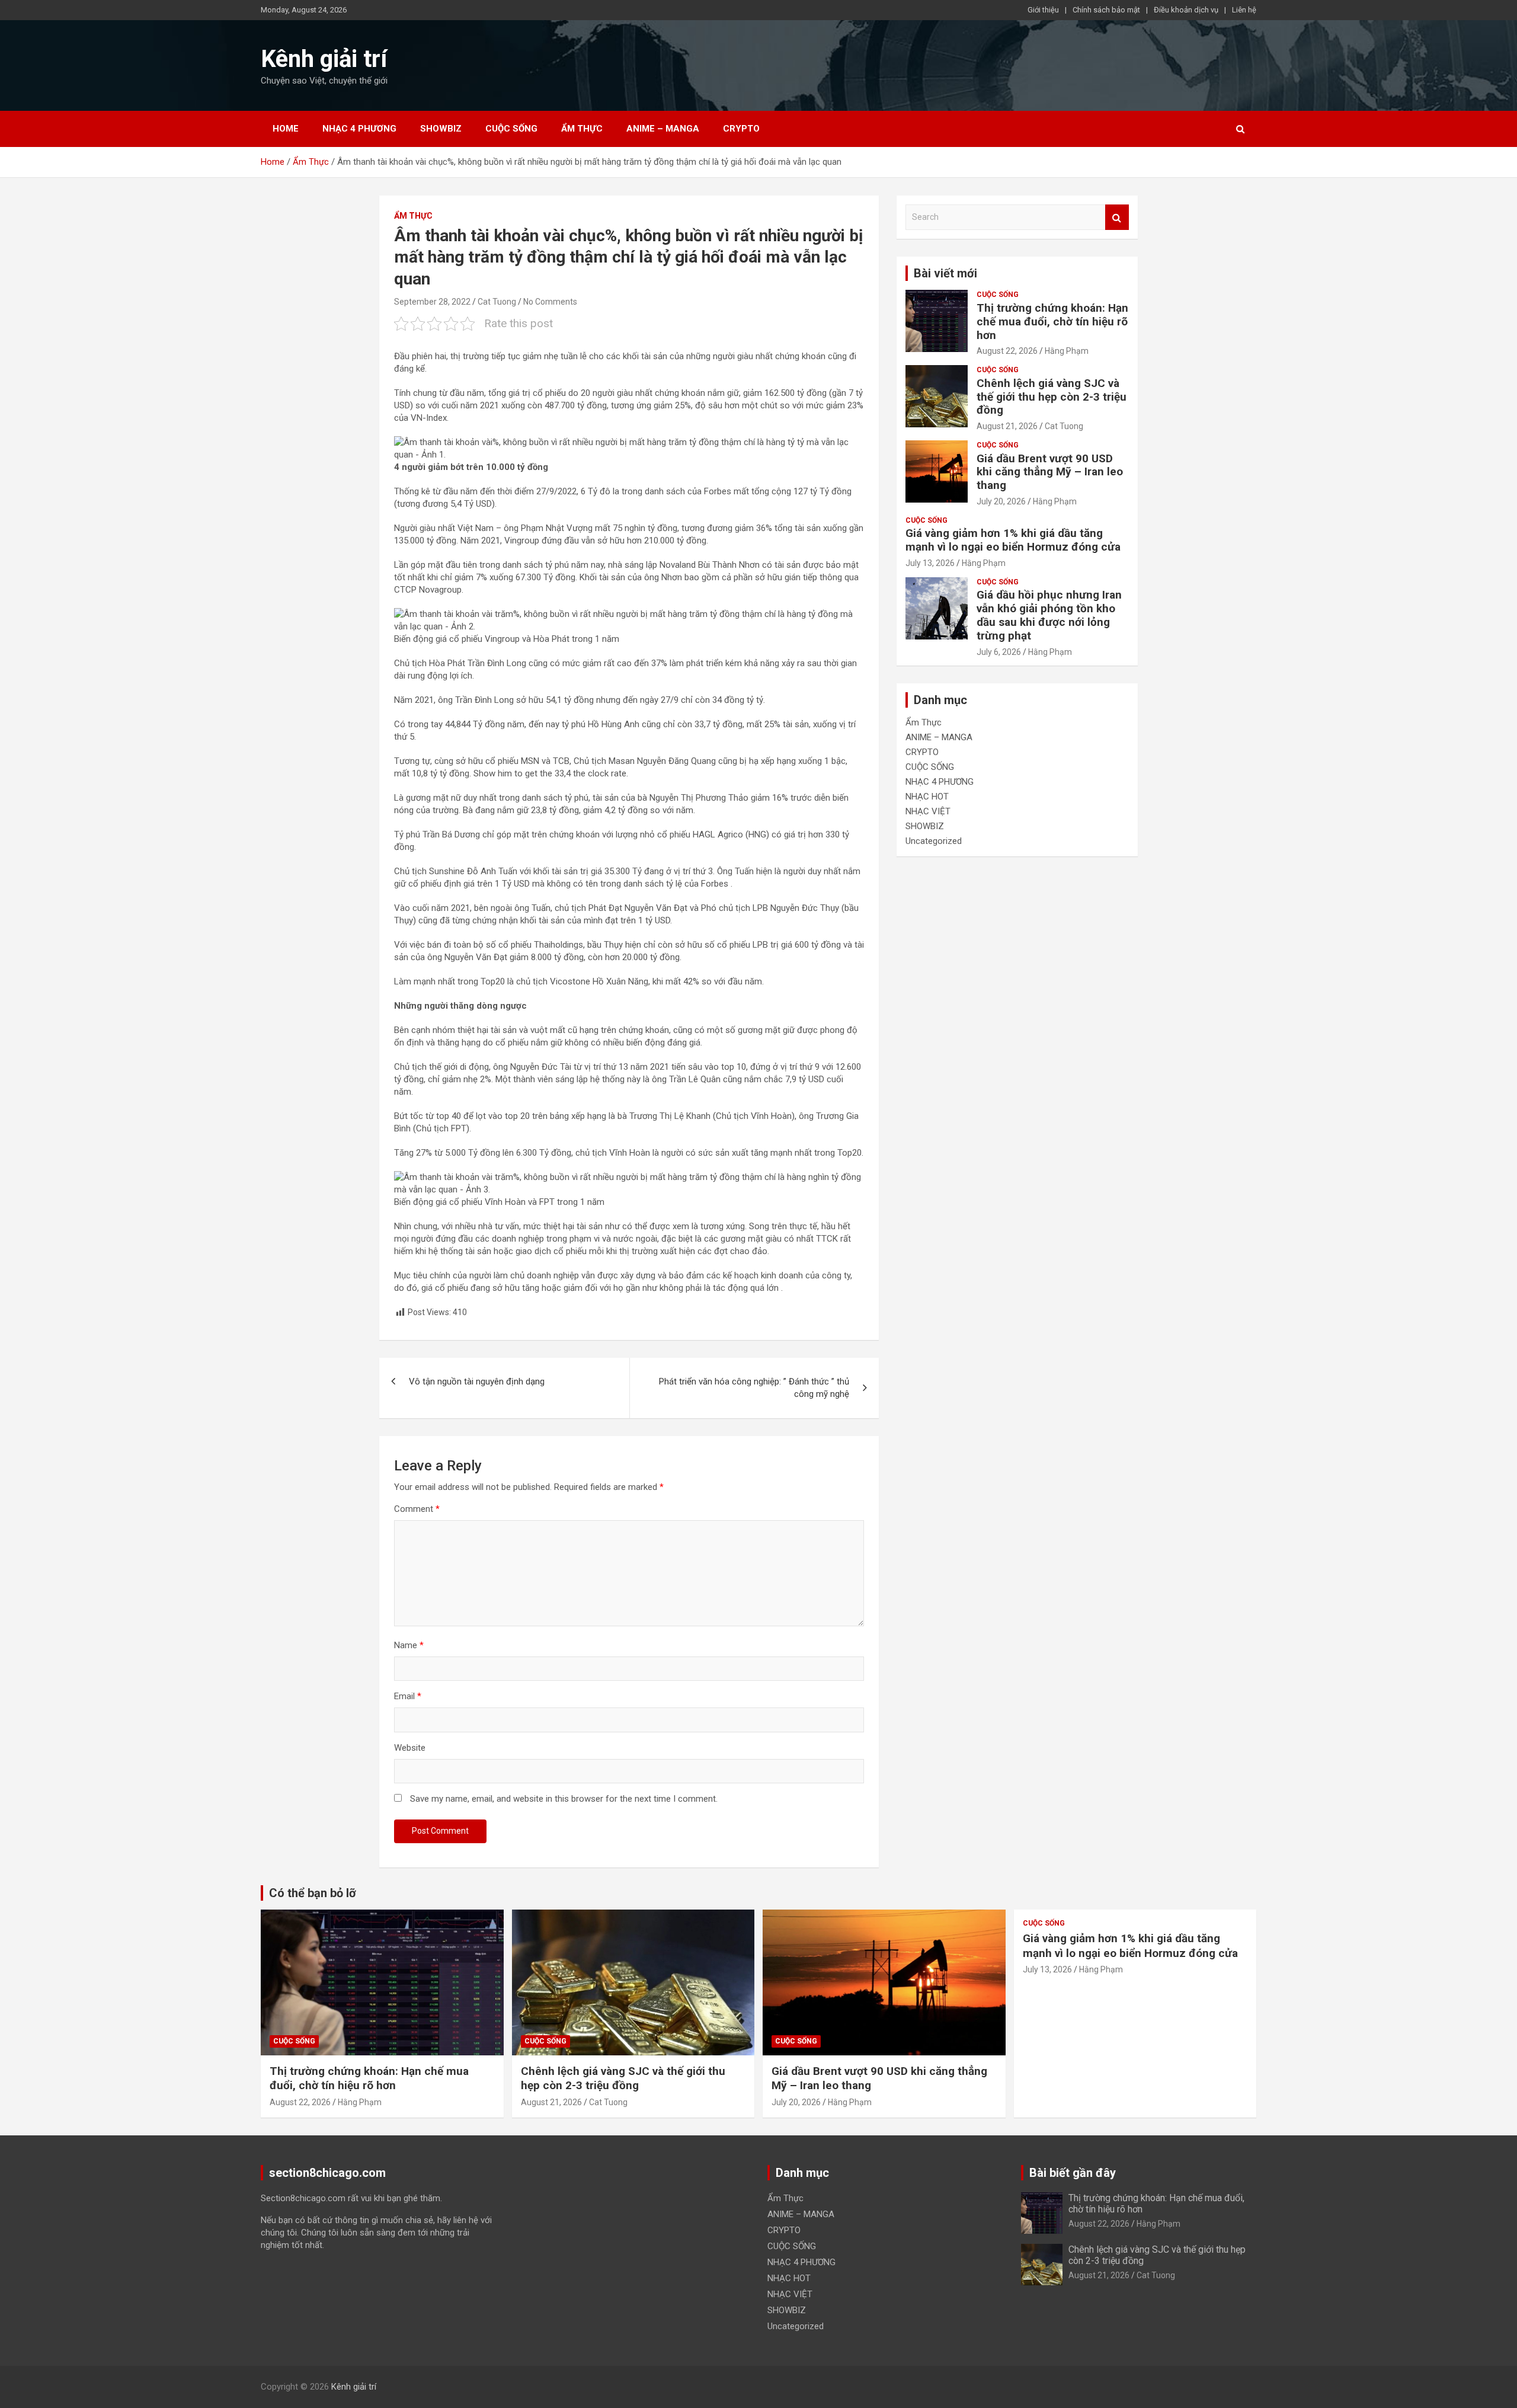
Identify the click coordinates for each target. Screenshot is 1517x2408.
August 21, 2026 (1007, 426)
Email (408, 1696)
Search (1117, 217)
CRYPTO (741, 129)
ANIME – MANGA (663, 129)
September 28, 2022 (432, 302)
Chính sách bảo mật (1106, 10)
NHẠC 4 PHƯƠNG (359, 129)
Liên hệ (1244, 10)
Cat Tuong (497, 302)
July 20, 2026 (1001, 501)
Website (410, 1748)
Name (409, 1645)
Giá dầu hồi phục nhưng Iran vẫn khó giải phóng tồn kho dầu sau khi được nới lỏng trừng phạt (1049, 615)
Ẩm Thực (582, 129)
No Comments (550, 302)
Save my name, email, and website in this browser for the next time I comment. (564, 1799)
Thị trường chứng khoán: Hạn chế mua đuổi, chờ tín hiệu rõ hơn (1052, 322)
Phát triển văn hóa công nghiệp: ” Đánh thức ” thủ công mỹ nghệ (754, 1388)
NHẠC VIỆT (928, 811)
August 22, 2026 (1007, 351)
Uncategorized (934, 841)
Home (286, 129)
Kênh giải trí (324, 59)
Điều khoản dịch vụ (1186, 10)
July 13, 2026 (930, 563)
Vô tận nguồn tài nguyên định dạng (477, 1382)
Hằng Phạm (1067, 351)
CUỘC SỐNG (511, 129)
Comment (417, 1509)
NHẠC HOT (927, 797)
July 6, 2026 (999, 652)
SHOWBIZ (441, 129)
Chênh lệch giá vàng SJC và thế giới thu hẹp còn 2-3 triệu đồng (1052, 397)
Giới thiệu (1043, 10)
